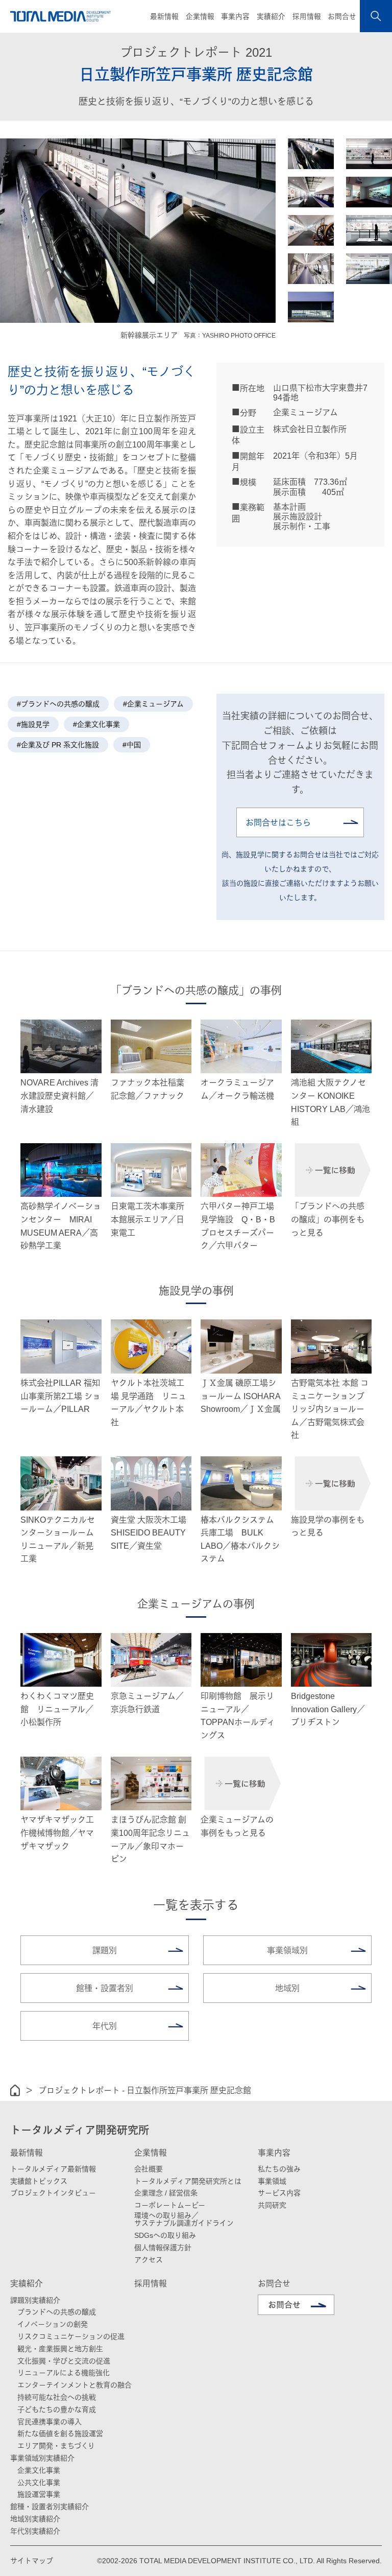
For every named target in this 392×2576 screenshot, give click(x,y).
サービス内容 (279, 2193)
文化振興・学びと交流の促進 (64, 2361)
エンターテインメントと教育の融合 (75, 2385)
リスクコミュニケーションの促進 (71, 2336)
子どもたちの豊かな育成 (57, 2409)
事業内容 (274, 2153)
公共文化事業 (39, 2483)
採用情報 (307, 17)
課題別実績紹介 (35, 2300)
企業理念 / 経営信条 (166, 2193)
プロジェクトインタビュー (53, 2193)
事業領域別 (287, 1951)
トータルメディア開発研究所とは (188, 2181)
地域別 (287, 1988)
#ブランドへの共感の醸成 (58, 704)
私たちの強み (279, 2169)
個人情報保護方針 (163, 2248)
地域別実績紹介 (35, 2519)
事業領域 (272, 2181)
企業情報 (151, 2153)
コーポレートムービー (170, 2205)
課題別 (105, 1951)
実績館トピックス (39, 2181)
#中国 (132, 745)
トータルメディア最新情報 (53, 2169)
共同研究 (272, 2205)
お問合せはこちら (278, 823)
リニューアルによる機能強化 (64, 2373)
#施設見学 (33, 724)
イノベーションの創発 (53, 2324)
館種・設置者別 (105, 1988)
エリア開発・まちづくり (56, 2446)
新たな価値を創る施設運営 (60, 2433)
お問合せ (342, 17)
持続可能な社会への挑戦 (57, 2397)
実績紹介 (27, 2284)
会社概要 (149, 2169)
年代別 (105, 2026)
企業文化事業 (39, 2470)
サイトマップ (32, 2561)
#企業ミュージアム (153, 704)
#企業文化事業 (96, 724)
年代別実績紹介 (35, 2531)
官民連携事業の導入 (50, 2422)
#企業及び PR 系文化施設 (58, 745)
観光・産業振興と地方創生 (60, 2349)
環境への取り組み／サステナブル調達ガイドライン (184, 2219)
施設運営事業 (39, 2494)
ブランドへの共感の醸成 (57, 2312)
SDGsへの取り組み (165, 2235)
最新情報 (27, 2153)
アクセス (149, 2260)
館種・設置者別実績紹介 (50, 2507)
